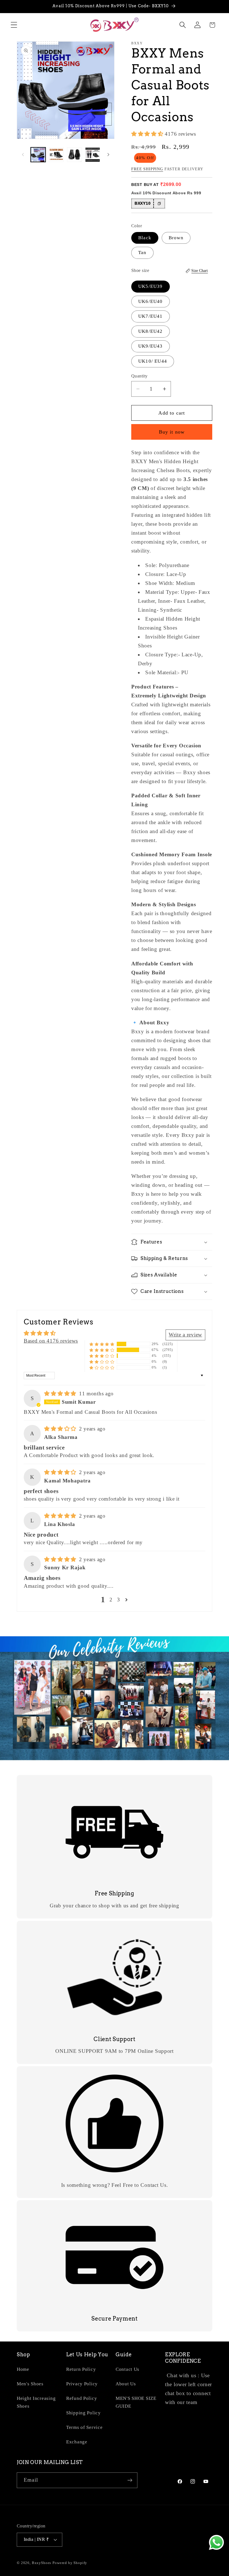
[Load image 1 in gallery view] (38, 155)
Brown (176, 238)
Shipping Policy (84, 2413)
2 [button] (111, 1600)
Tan (142, 253)
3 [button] (119, 1600)
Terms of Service (84, 2427)
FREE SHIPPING (147, 169)
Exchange (77, 2442)
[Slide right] (108, 155)
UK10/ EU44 (153, 361)
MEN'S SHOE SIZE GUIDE (136, 2402)
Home (23, 2369)
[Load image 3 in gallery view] (74, 155)
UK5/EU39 (151, 286)
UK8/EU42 (151, 331)
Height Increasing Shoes (36, 2402)
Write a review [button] (185, 1335)
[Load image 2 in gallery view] (56, 155)
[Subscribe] (130, 2480)
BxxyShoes (42, 2563)
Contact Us (127, 2369)
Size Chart (200, 271)
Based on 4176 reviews (51, 1341)
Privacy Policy (82, 2384)
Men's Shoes (30, 2384)
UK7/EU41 (151, 316)
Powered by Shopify (70, 2563)
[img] (61, 1394)
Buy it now (172, 432)
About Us (126, 2384)
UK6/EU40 (151, 301)
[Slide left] (23, 155)
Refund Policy (82, 2398)
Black (145, 238)
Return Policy (81, 2369)
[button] (14, 25)
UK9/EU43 (151, 346)
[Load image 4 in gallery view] (93, 155)
